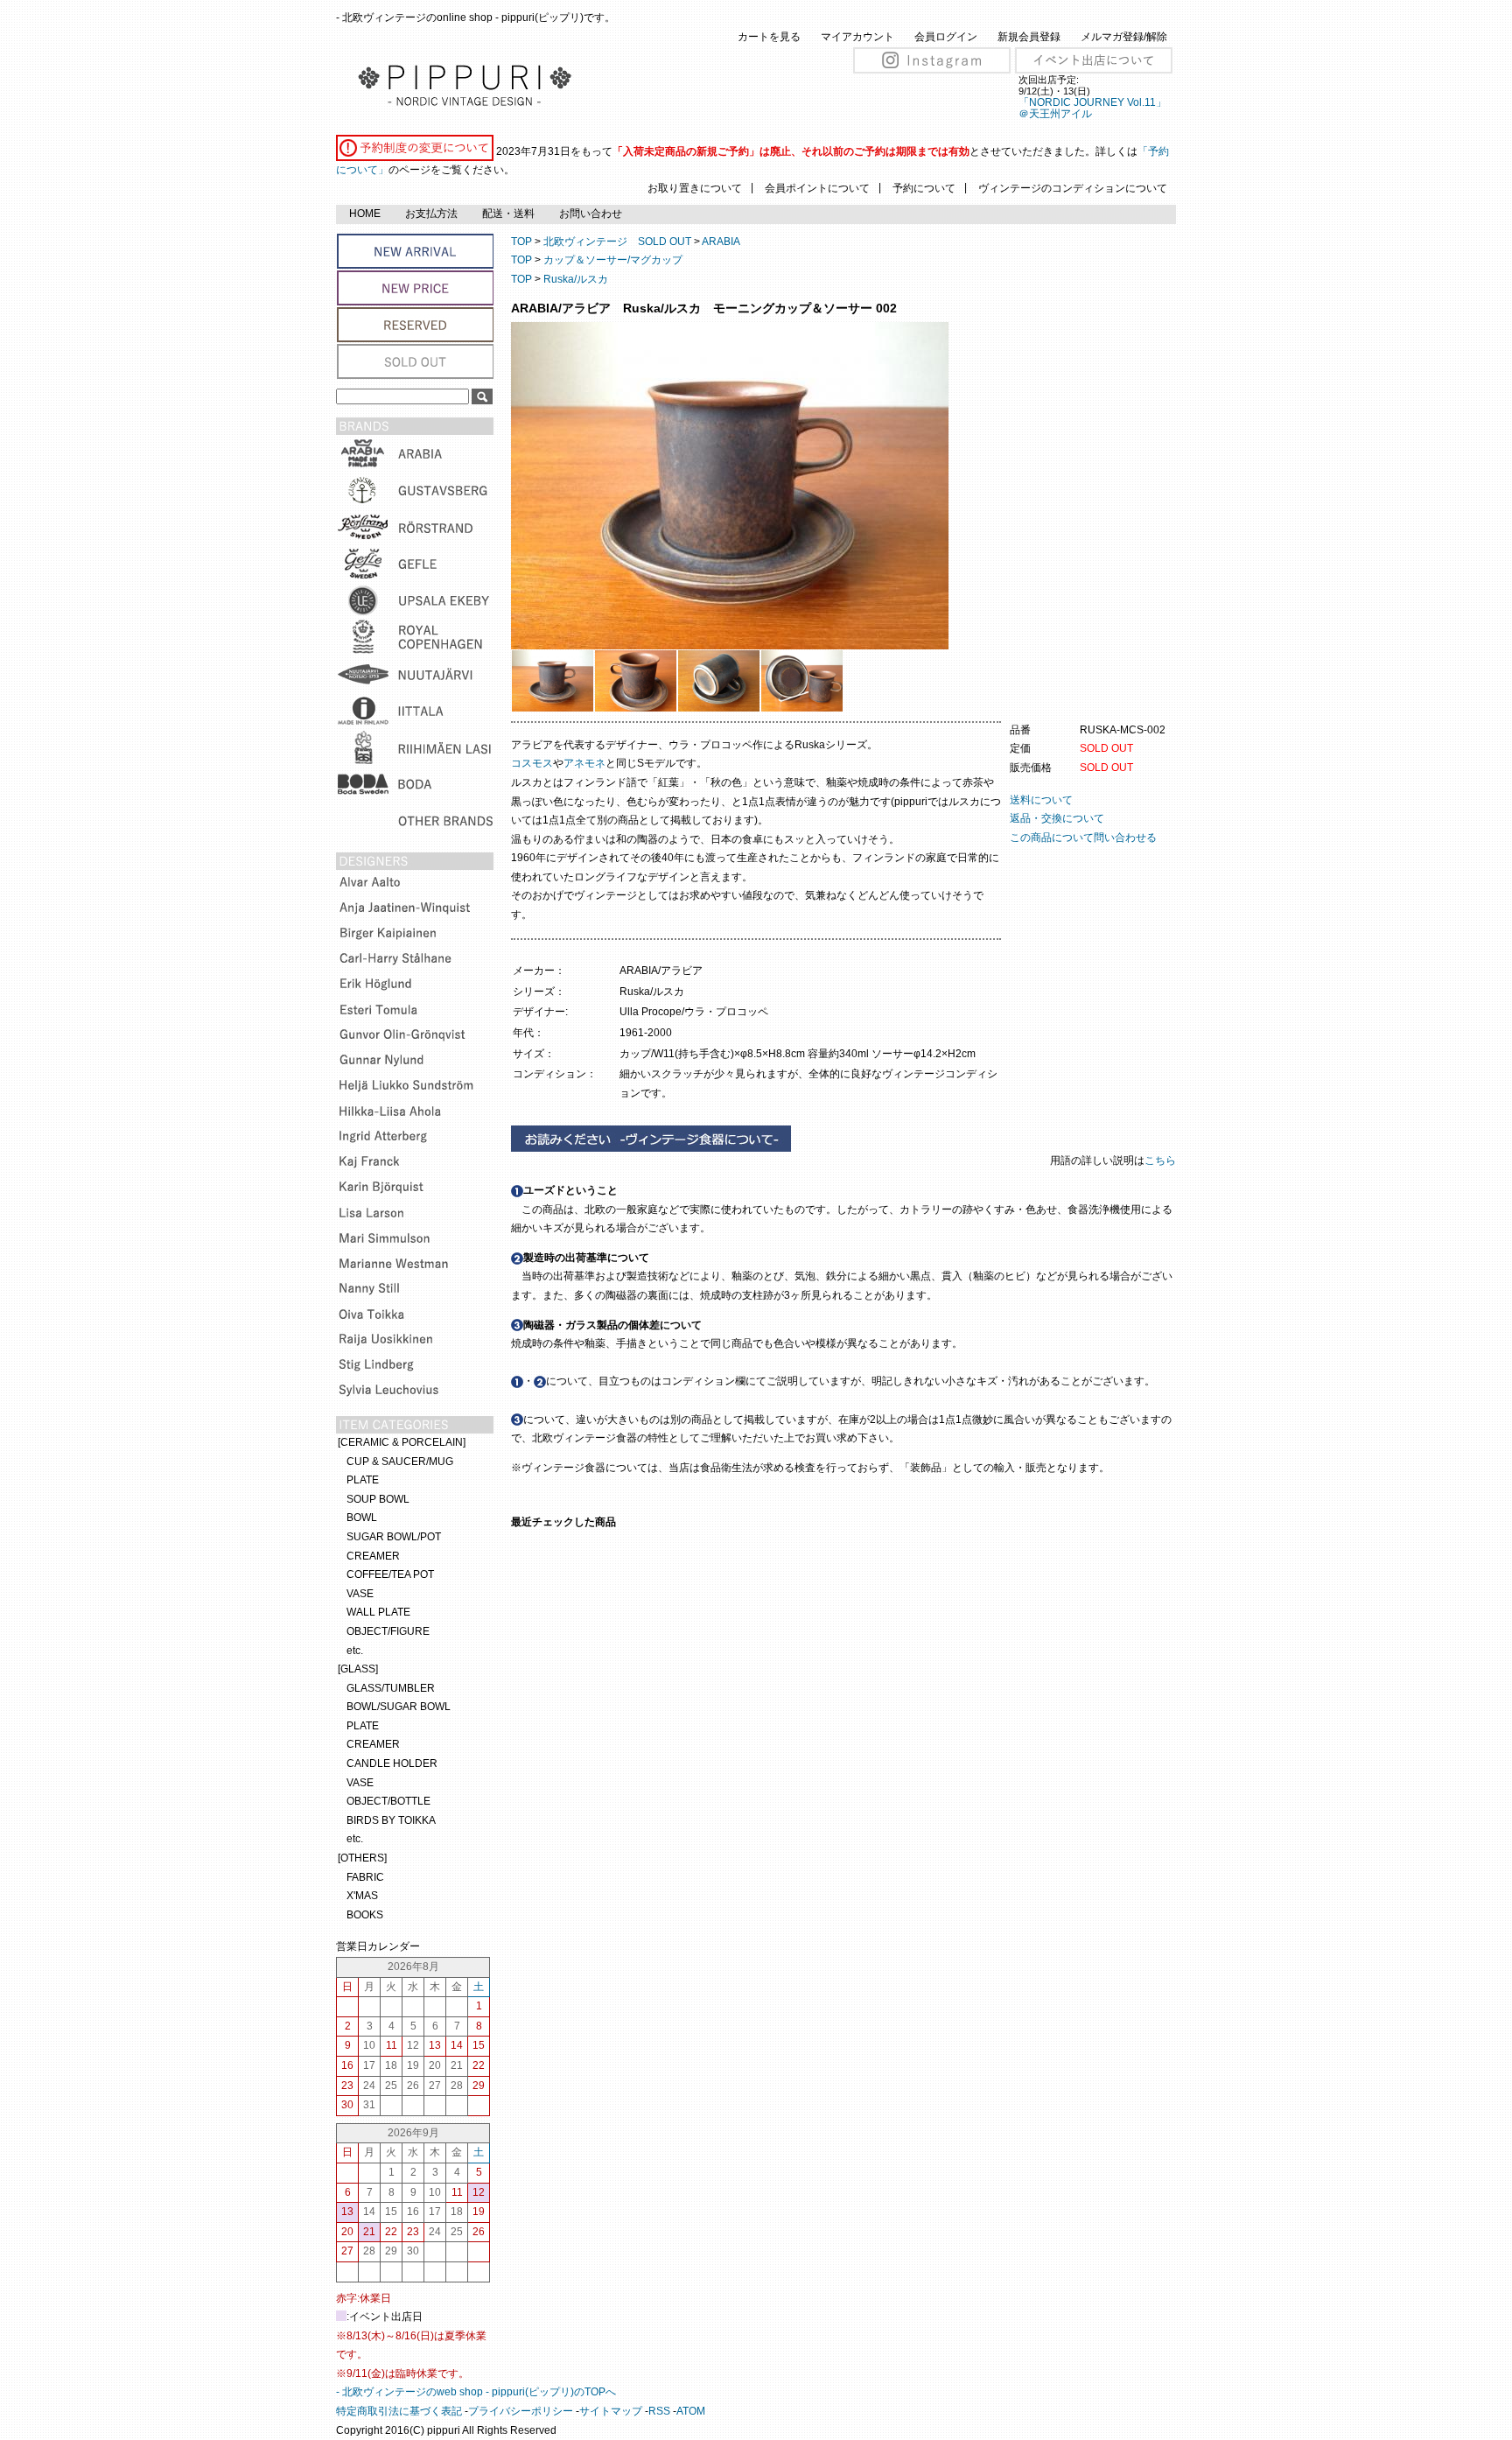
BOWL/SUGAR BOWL (399, 1707)
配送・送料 (508, 214)
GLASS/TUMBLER (391, 1688)
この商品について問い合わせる (1083, 838)
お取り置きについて (695, 188)
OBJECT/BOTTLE (388, 1801)
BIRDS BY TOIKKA (391, 1820)
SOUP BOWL (378, 1499)
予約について (924, 188)
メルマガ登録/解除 (1124, 37)
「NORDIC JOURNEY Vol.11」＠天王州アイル (1092, 108)
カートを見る (769, 37)
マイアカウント (857, 37)
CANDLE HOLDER (392, 1763)
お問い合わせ (591, 214)
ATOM (691, 2411)
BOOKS (365, 1915)
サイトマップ (611, 2411)
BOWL (362, 1518)
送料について (1041, 800)
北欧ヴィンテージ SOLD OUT (617, 242)
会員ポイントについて (817, 188)
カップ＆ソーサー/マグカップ (613, 260)
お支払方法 (431, 214)
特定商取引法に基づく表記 (399, 2411)
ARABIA (721, 242)
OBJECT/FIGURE (388, 1631)
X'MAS (362, 1896)
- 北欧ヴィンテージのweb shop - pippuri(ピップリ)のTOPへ (476, 2392)
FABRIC (365, 1877)
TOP (521, 242)
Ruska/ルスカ (576, 279)
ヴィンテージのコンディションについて (1073, 188)
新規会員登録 (1029, 37)
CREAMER (373, 1556)
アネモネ (584, 763)
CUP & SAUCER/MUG (400, 1462)
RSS (659, 2411)
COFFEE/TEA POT (390, 1574)
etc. (355, 1651)
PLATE (363, 1480)
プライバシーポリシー (521, 2411)
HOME (365, 214)
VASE (360, 1594)
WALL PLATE (378, 1612)
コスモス (532, 763)
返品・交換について (1057, 818)
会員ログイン (946, 37)
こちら (1162, 1160)
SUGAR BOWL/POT (394, 1537)
